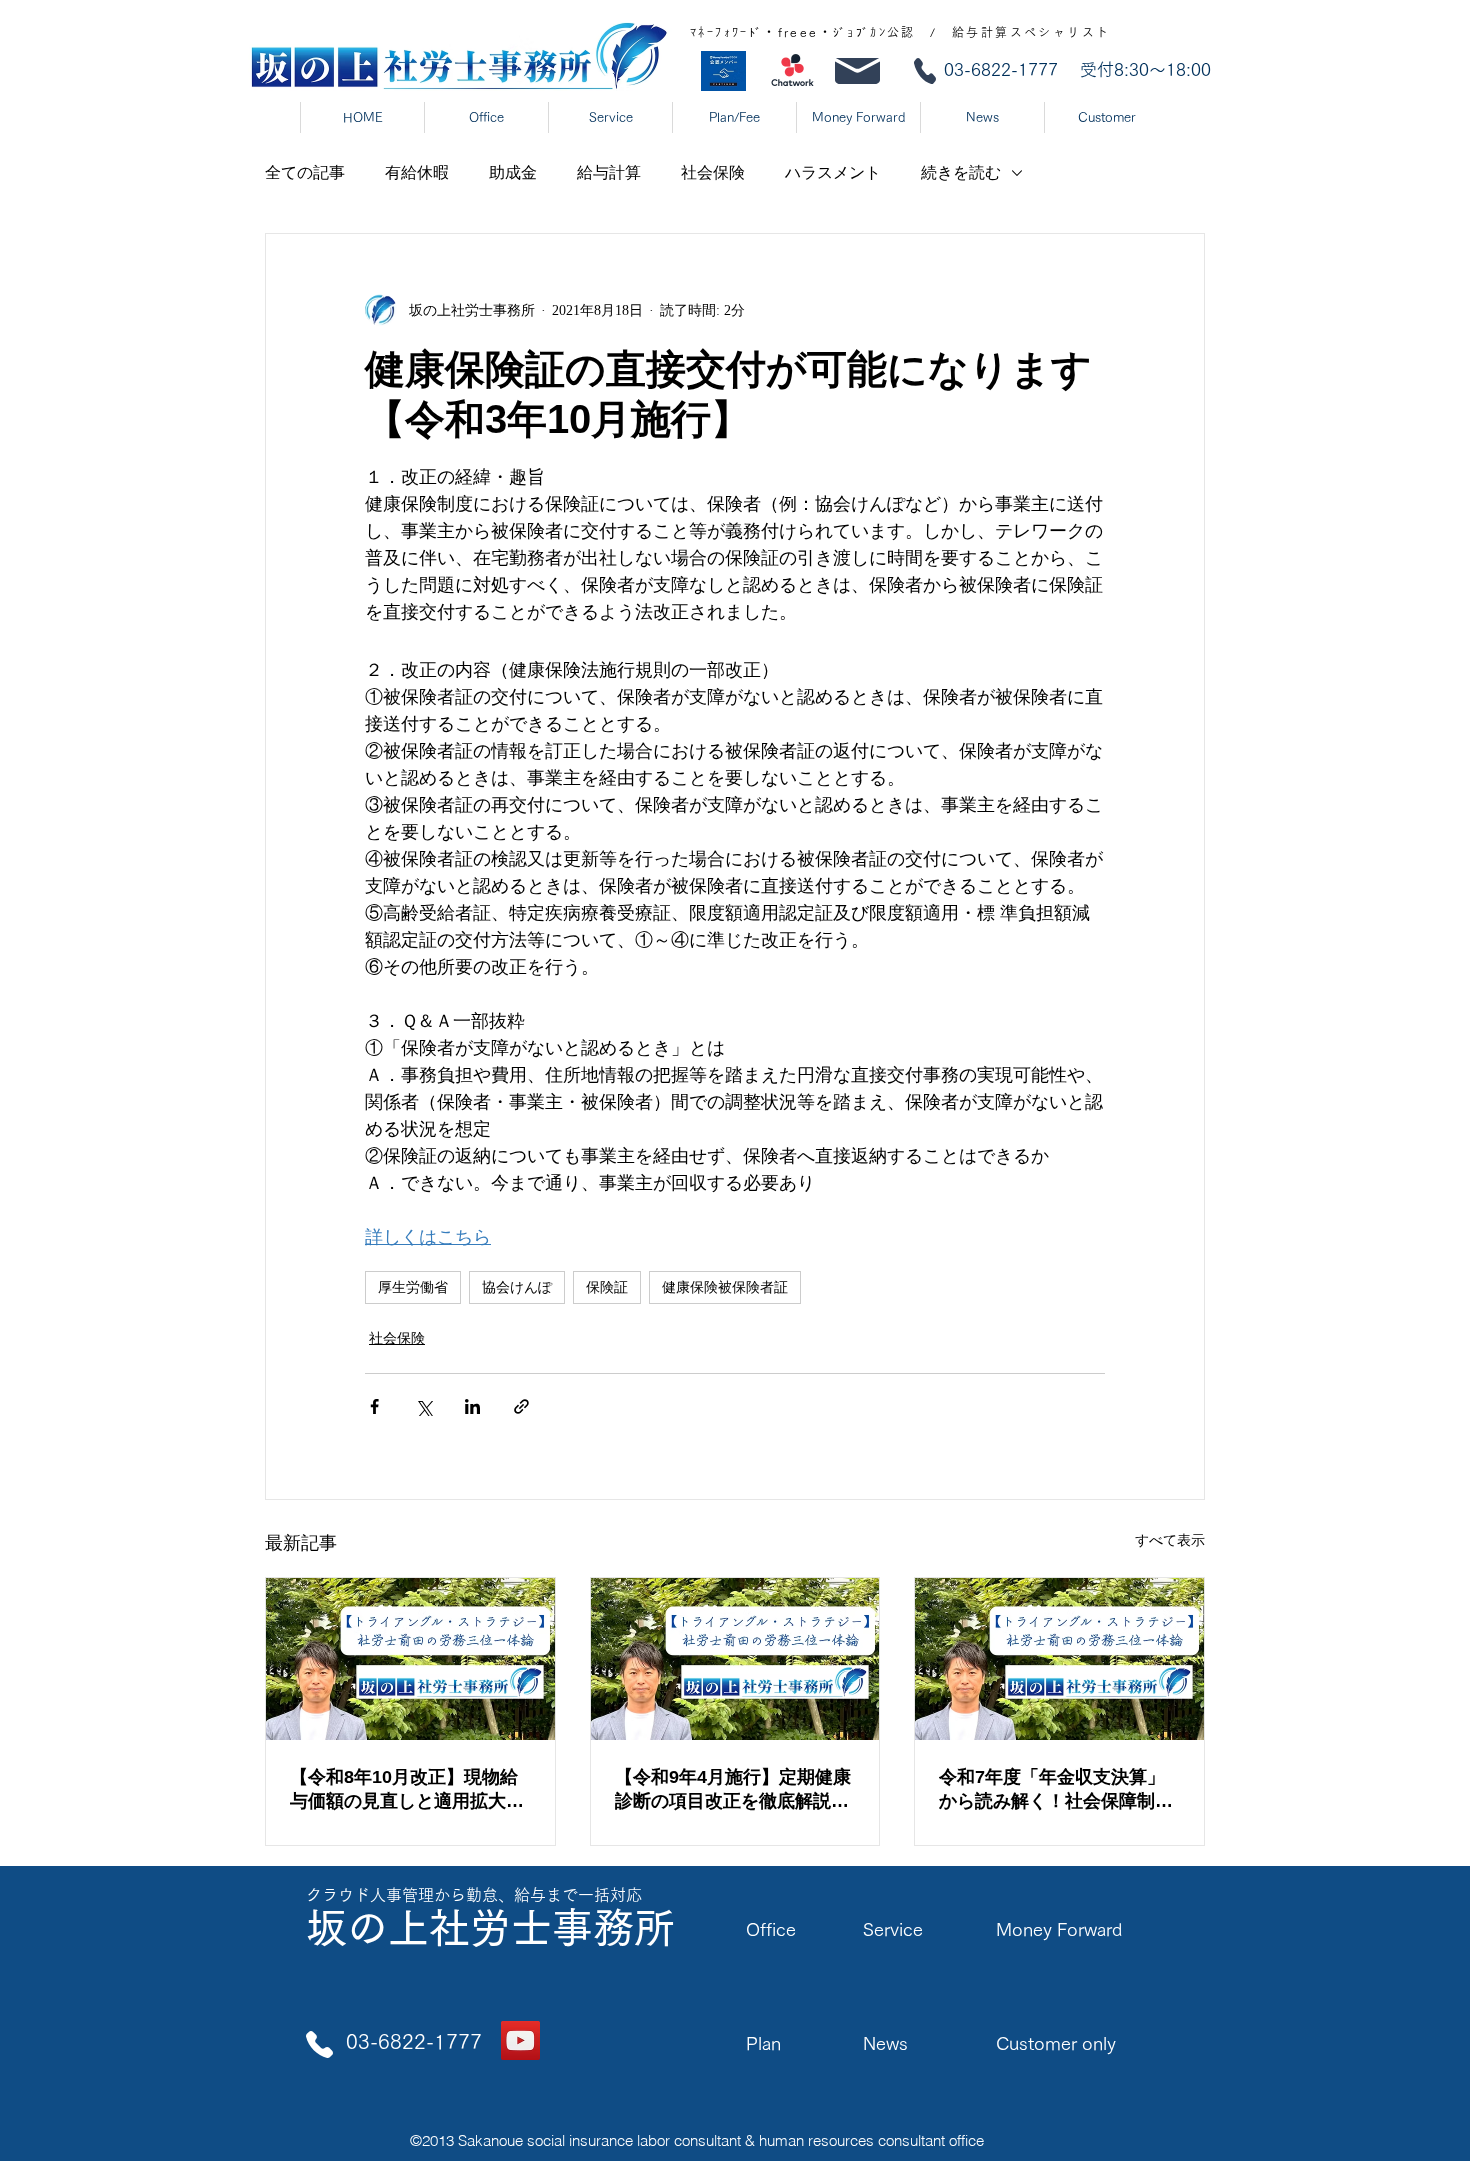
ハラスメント (833, 172)
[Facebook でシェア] (374, 1406)
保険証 (607, 1287)
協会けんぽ (517, 1287)
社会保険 (713, 172)
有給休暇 (417, 172)
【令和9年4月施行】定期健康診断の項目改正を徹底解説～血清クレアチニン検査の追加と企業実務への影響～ (733, 1790)
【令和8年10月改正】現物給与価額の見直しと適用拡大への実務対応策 (407, 1790)
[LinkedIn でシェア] (472, 1406)
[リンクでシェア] (521, 1406)
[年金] (1059, 1659)
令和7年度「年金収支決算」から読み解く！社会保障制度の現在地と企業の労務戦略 (1056, 1790)
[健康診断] (735, 1659)
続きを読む (961, 172)
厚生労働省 (413, 1287)
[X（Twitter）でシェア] (423, 1406)
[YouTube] (520, 2040)
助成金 (513, 172)
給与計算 (609, 172)
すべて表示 (1170, 1540)
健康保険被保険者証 (725, 1287)
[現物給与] (410, 1659)
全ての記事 (305, 172)
